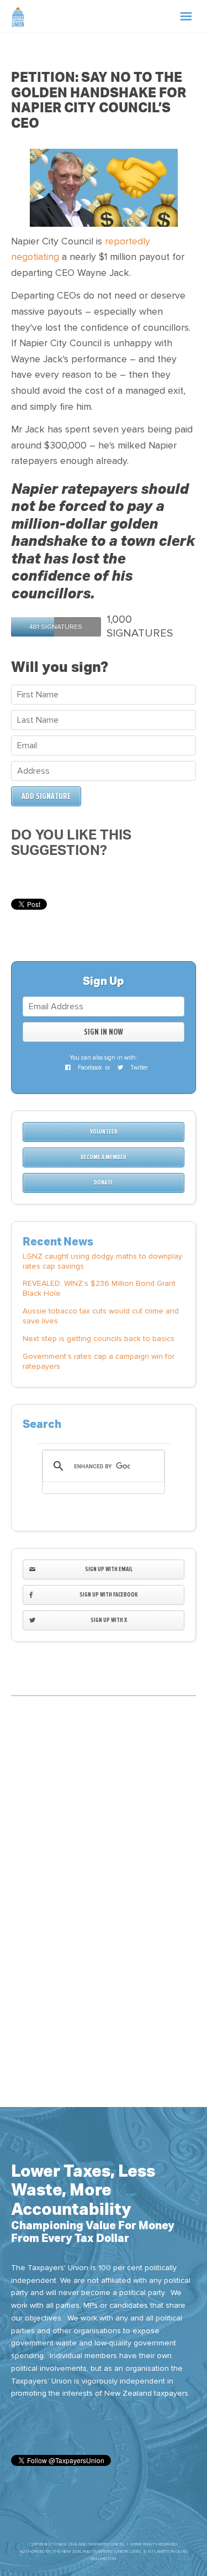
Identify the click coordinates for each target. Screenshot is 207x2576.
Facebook (89, 1068)
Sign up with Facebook (109, 1595)
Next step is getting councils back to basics (99, 1339)
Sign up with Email (109, 1569)
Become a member (104, 1157)
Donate (104, 1183)
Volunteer (104, 1132)
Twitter (138, 1068)
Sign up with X (109, 1620)
